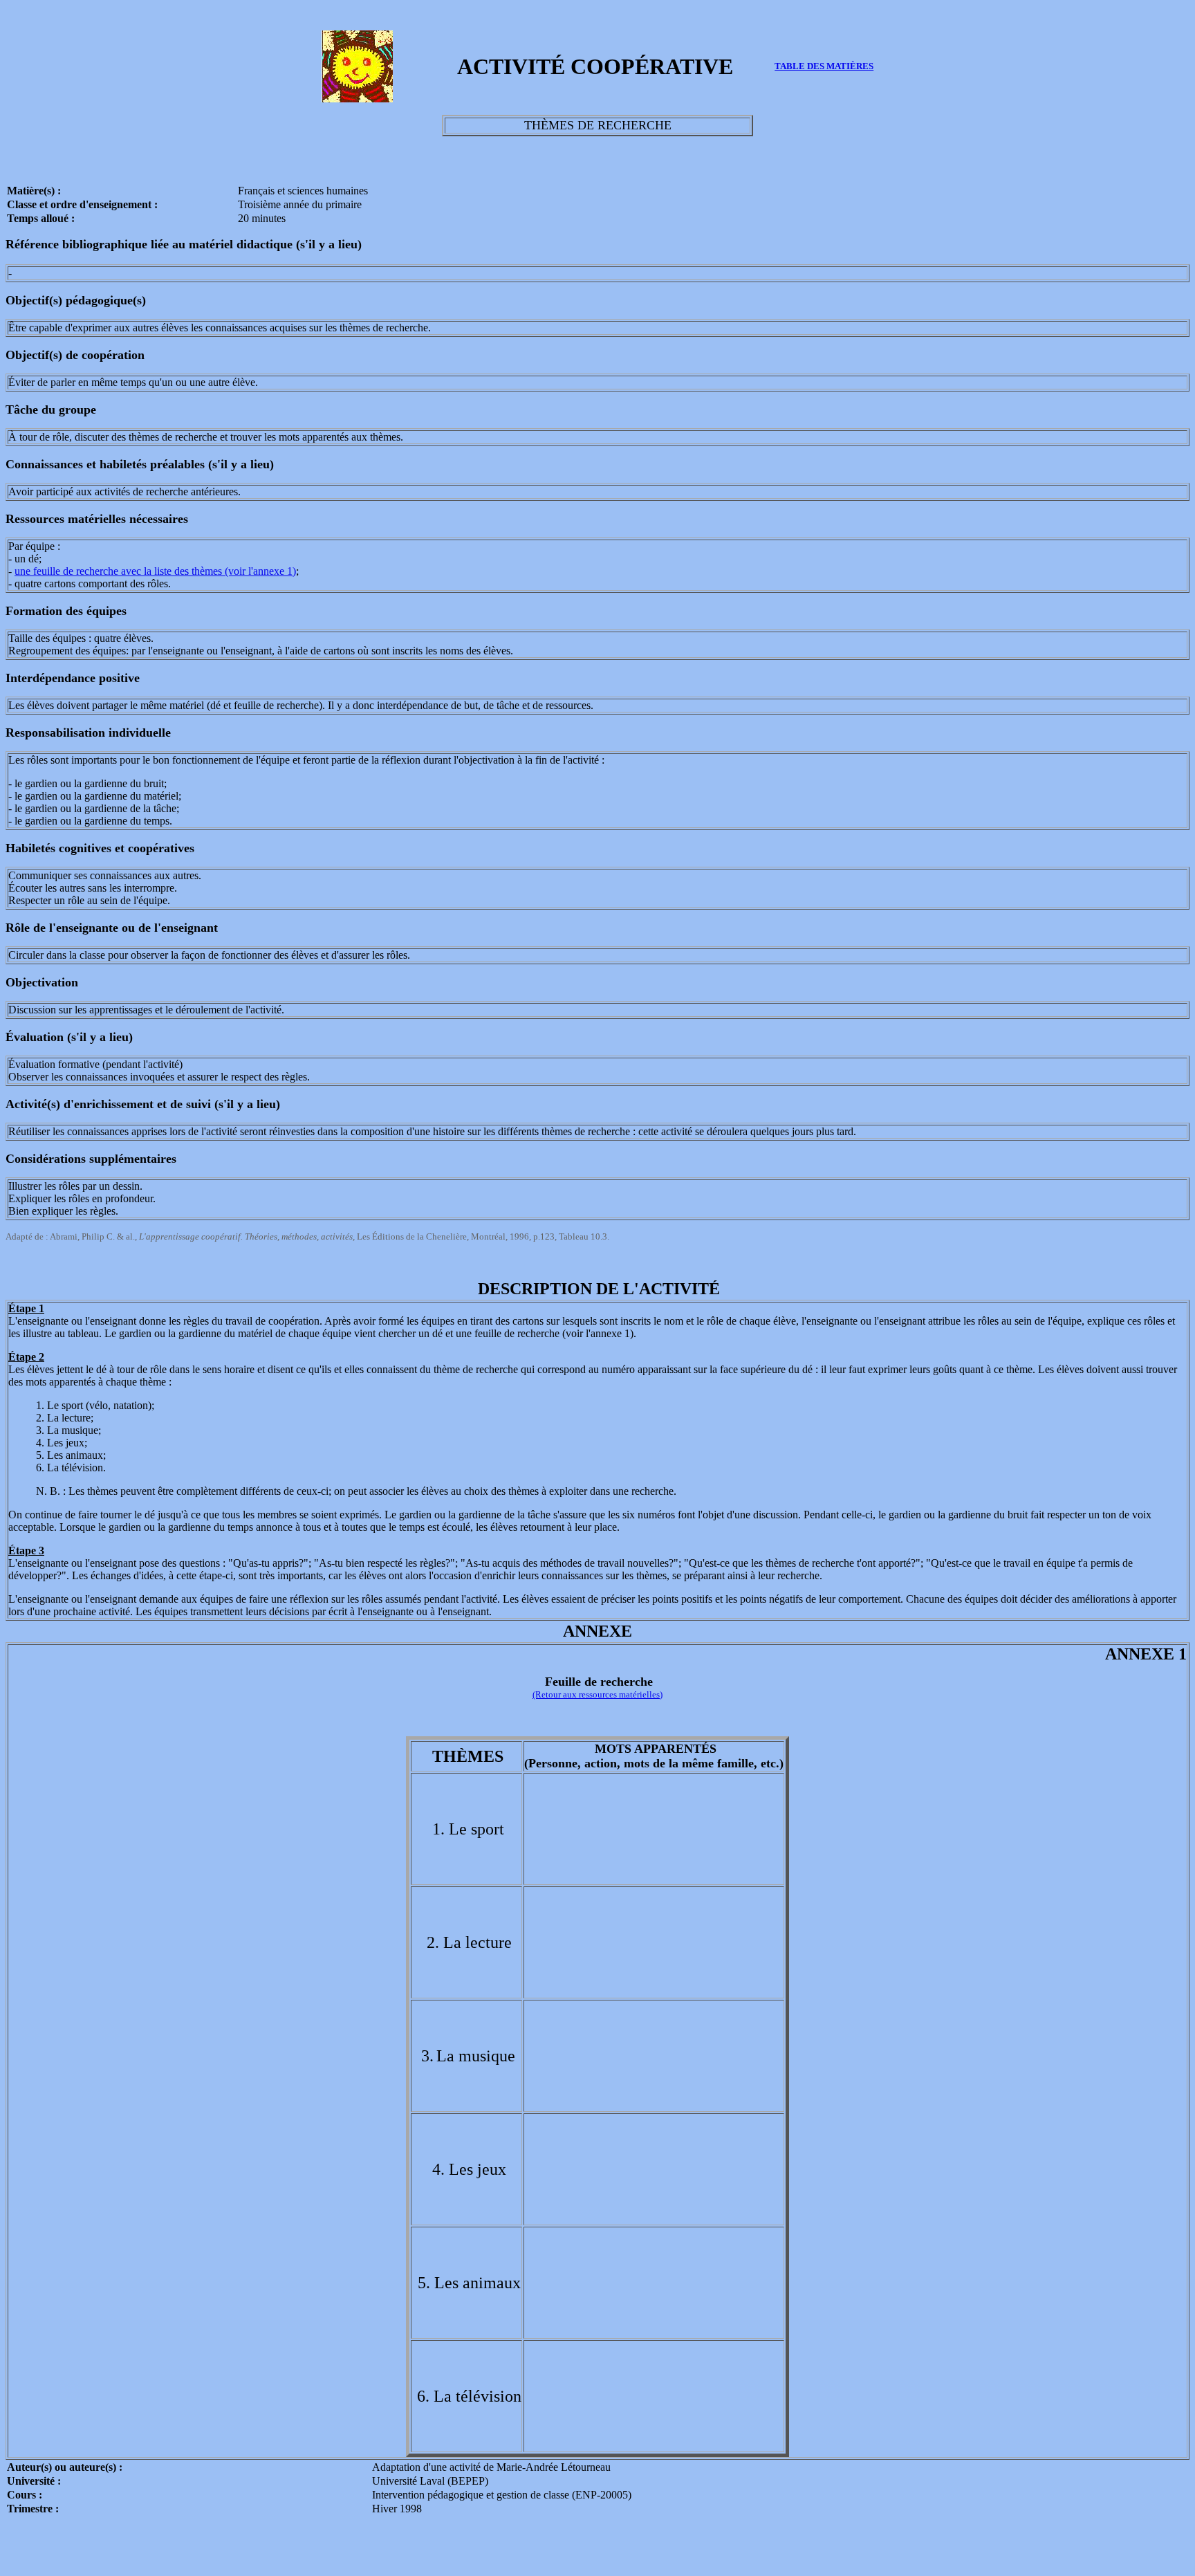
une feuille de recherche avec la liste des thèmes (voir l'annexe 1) (155, 571)
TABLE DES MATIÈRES (824, 66)
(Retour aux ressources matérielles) (597, 1694)
